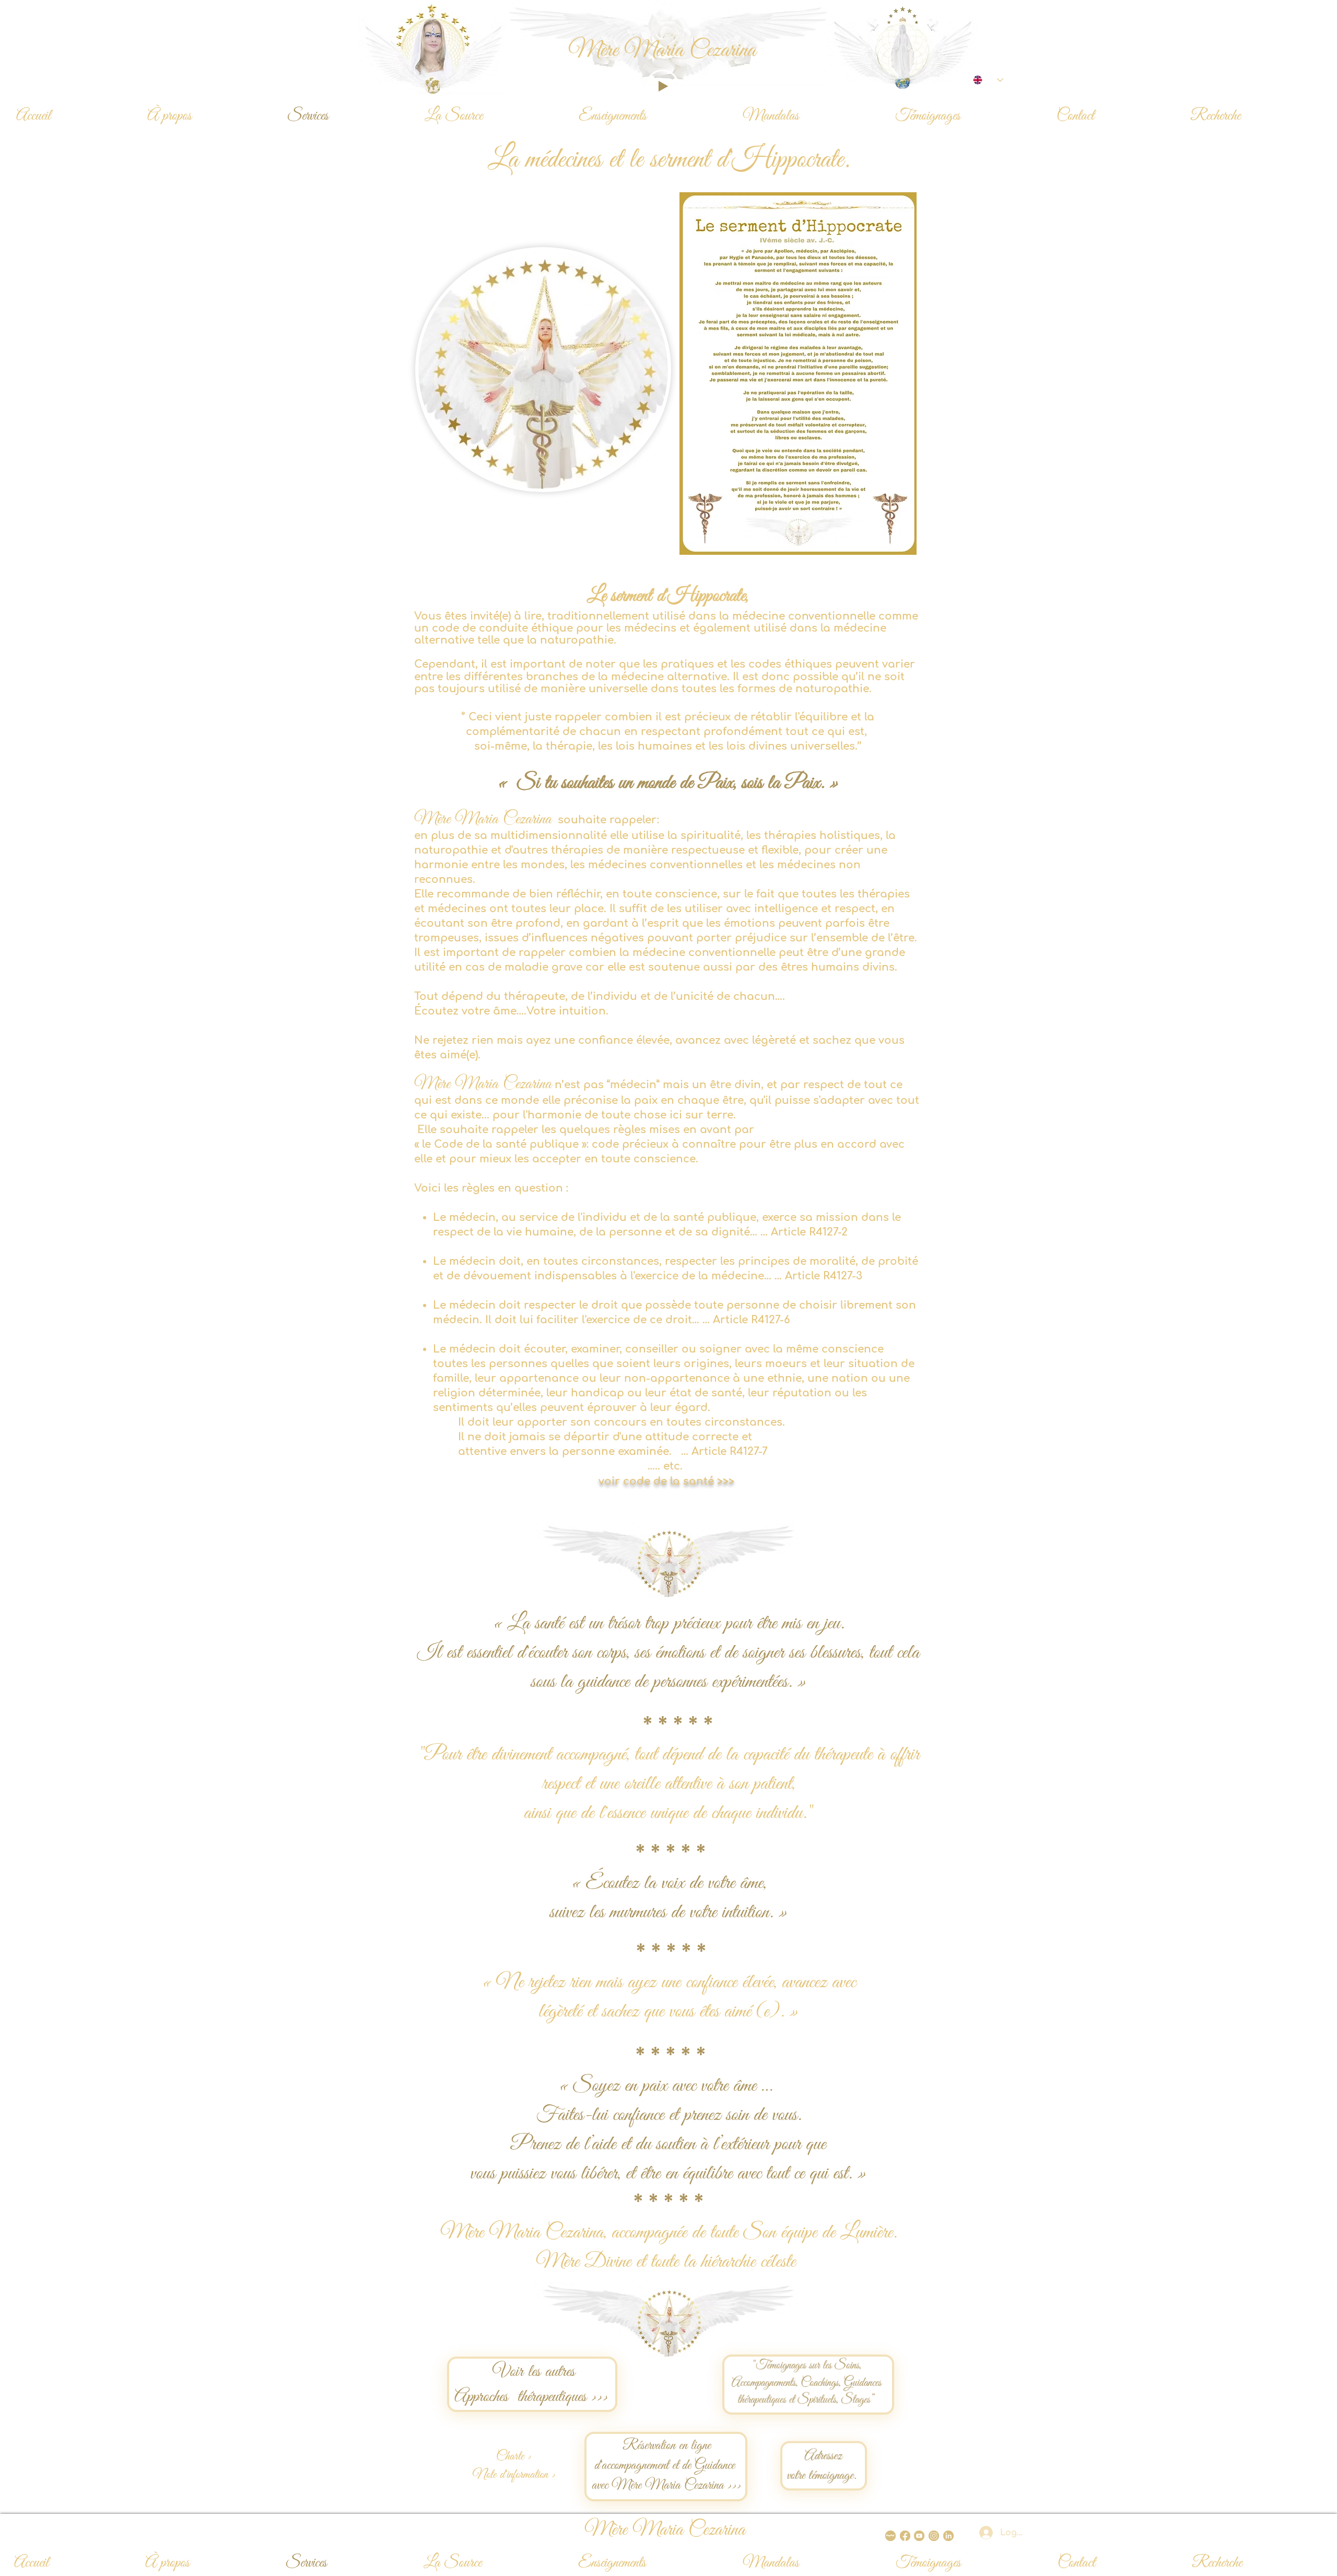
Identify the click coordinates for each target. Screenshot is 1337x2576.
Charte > (514, 2457)
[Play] (662, 86)
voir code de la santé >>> (668, 1481)
